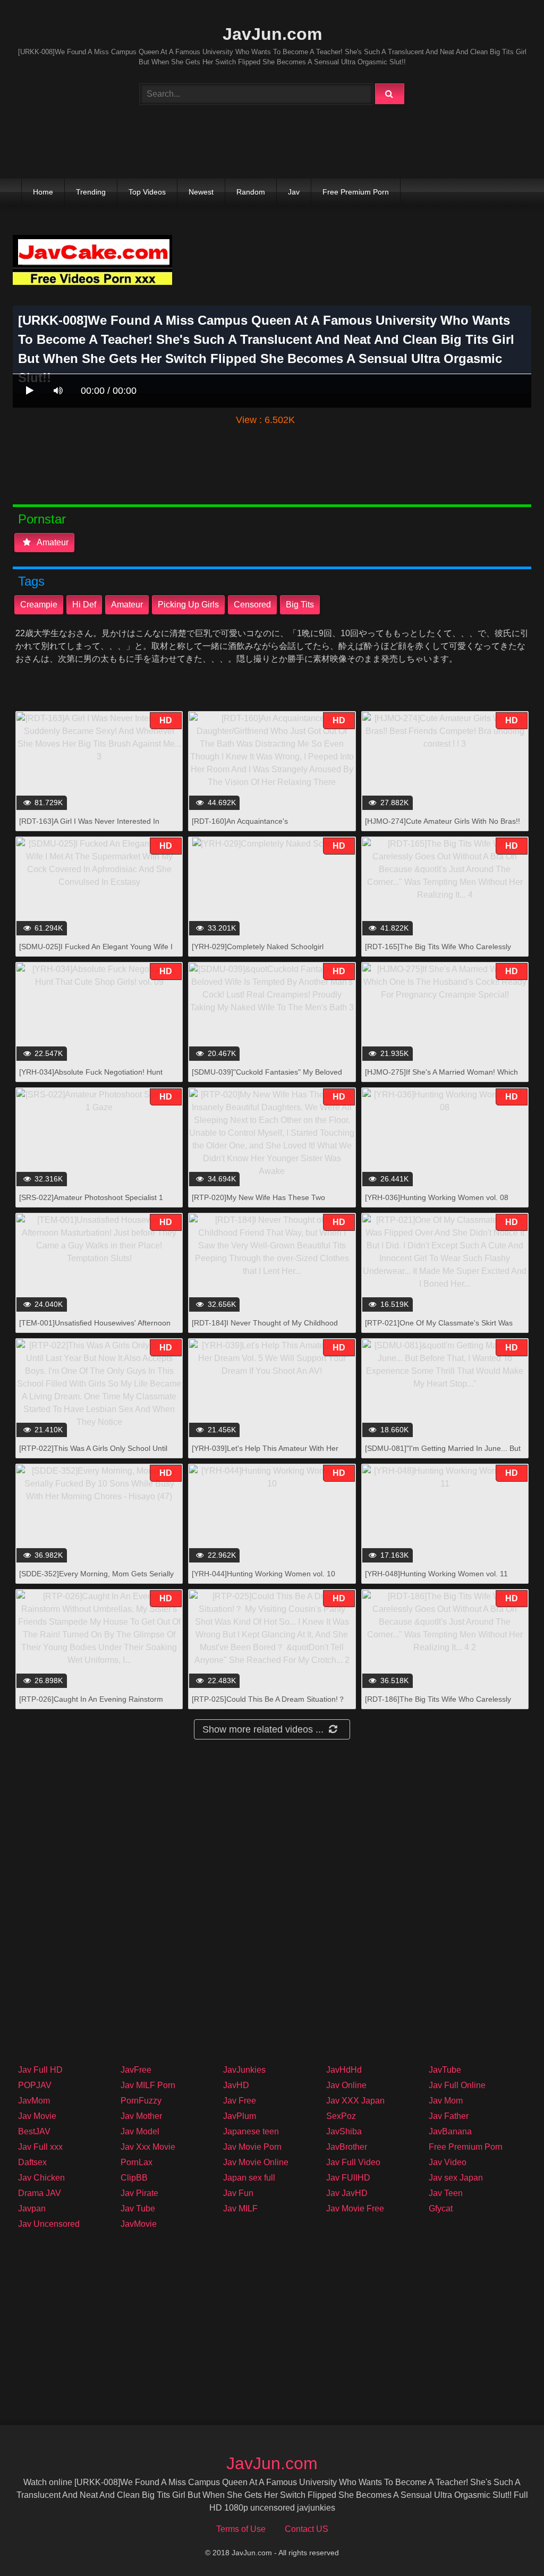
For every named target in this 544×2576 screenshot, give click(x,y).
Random (251, 192)
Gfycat (441, 2208)
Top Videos (147, 192)
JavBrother (347, 2147)
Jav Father (449, 2116)
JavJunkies (244, 2070)
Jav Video (448, 2162)
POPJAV (35, 2085)
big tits (300, 605)
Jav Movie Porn (252, 2147)
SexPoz (341, 2116)
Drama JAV (40, 2193)
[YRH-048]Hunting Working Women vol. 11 (436, 1574)
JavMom (34, 2101)
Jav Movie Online (256, 2162)
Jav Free (240, 2101)
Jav (294, 192)
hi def (84, 605)
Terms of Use (241, 2529)
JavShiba (344, 2131)
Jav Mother (141, 2116)
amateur (127, 605)
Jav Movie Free (355, 2208)
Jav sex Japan (456, 2178)
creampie (39, 605)
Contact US (307, 2529)
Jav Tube (138, 2208)
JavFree (136, 2070)
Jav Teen (446, 2193)
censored (252, 605)
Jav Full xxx (40, 2147)
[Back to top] (508, 2544)
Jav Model (140, 2131)
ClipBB (134, 2178)
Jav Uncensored (49, 2224)
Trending (91, 192)
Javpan (32, 2208)
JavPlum (240, 2116)
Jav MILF (240, 2208)
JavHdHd (344, 2070)
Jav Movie (37, 2116)
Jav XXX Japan (355, 2101)
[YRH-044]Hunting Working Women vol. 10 (263, 1574)
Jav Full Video (353, 2162)
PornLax (137, 2162)
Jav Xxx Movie (148, 2147)
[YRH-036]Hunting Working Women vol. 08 (437, 1197)
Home (43, 192)
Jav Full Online (457, 2085)
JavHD (236, 2085)
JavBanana (450, 2131)
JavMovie (139, 2224)
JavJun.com (272, 34)
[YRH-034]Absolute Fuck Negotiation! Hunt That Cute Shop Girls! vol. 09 (91, 1078)
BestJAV (34, 2131)
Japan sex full (249, 2178)
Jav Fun (238, 2193)
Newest (201, 192)
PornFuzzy (141, 2101)
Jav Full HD (40, 2070)
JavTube (445, 2070)
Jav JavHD (347, 2193)
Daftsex (32, 2162)
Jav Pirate (139, 2193)
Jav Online (346, 2085)
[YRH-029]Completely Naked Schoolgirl (258, 947)
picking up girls (188, 605)
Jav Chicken (41, 2178)
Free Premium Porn (356, 192)
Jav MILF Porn (148, 2085)
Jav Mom (446, 2101)
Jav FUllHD (348, 2178)
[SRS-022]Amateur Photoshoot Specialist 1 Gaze (91, 1203)
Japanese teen (251, 2131)
